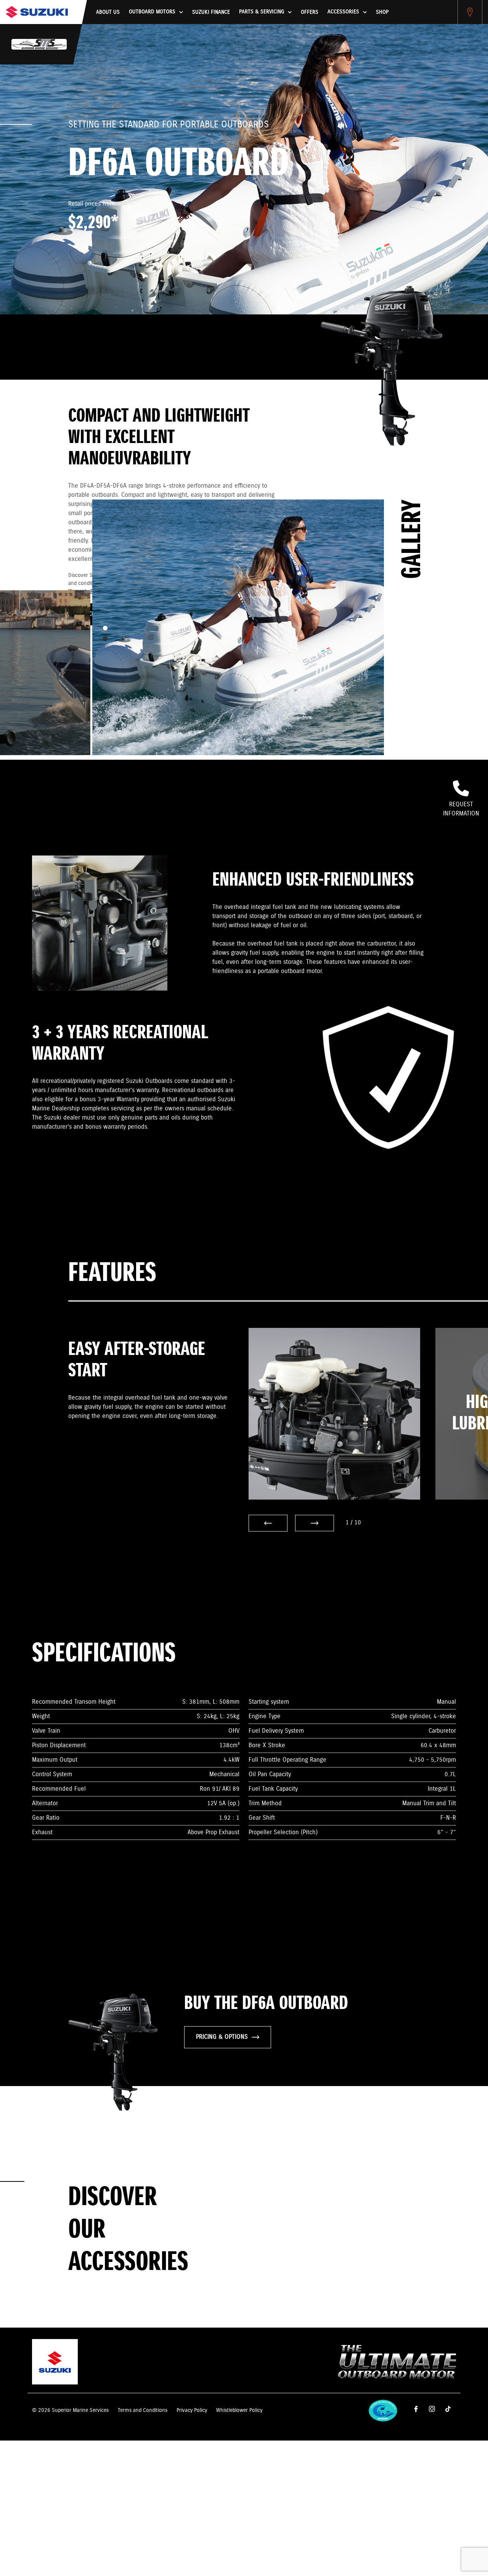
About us (108, 12)
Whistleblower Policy (239, 2410)
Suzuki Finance (211, 12)
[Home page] (37, 12)
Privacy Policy (192, 2410)
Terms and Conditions (143, 2410)
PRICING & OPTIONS (222, 2037)
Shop (382, 12)
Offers (310, 12)
